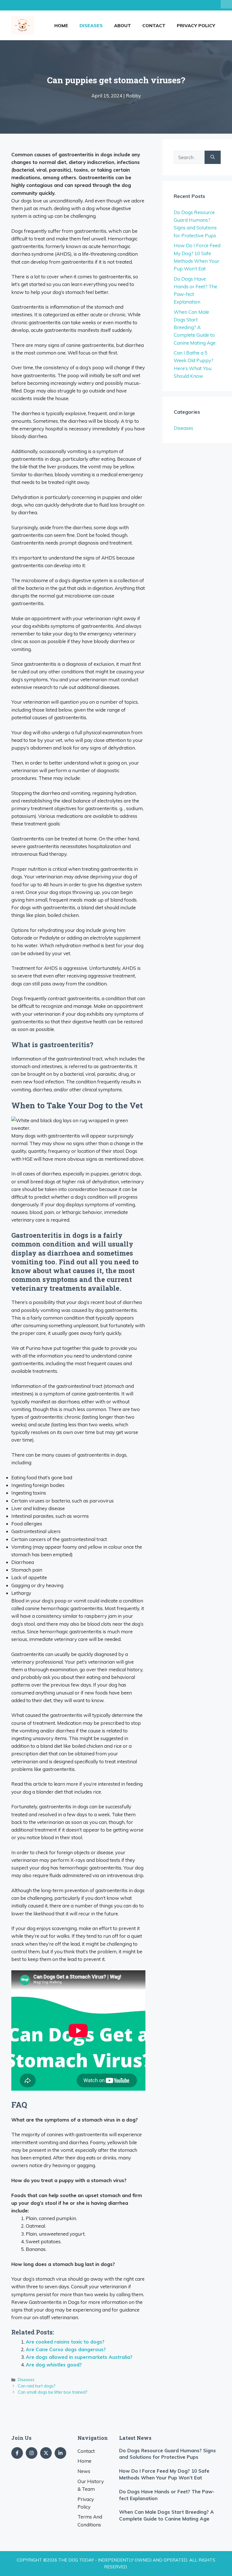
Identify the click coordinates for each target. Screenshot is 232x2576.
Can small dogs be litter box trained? (53, 2392)
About (123, 25)
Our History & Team (91, 2485)
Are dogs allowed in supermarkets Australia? (79, 2357)
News (84, 2471)
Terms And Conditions (90, 2520)
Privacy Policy (196, 25)
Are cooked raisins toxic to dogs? (65, 2342)
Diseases (91, 25)
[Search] (213, 157)
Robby (133, 96)
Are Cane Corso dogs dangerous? (66, 2349)
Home (61, 25)
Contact (154, 25)
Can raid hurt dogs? (37, 2386)
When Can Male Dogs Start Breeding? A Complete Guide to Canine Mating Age (195, 327)
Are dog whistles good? (54, 2365)
